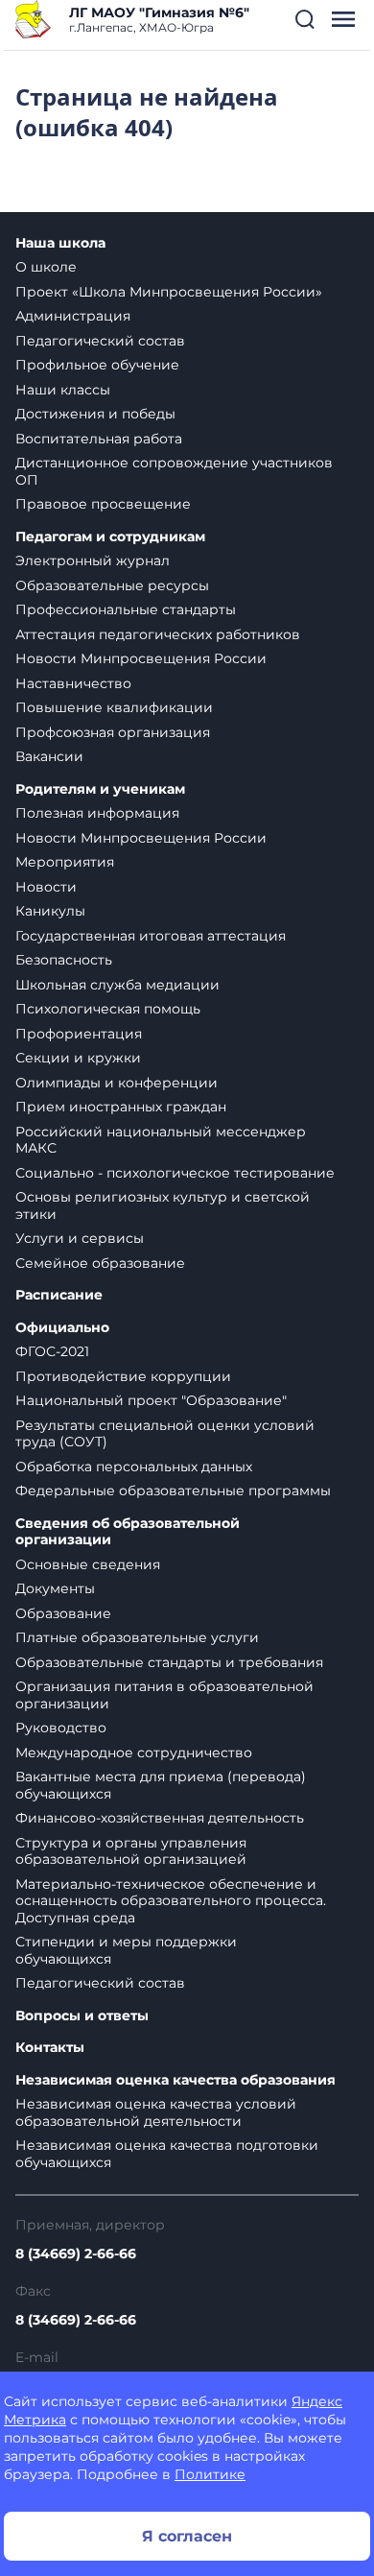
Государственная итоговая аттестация (151, 936)
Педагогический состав (100, 341)
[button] (305, 19)
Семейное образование (100, 1263)
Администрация (73, 316)
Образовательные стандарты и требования (169, 1662)
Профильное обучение (97, 365)
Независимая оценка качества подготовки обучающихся (167, 2154)
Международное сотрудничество (134, 1753)
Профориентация (79, 1034)
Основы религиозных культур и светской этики (163, 1205)
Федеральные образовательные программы (173, 1491)
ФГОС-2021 (52, 1351)
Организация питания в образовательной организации (164, 1695)
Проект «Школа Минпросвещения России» (169, 292)
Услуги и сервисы (80, 1238)
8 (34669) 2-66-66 (76, 2254)
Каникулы (50, 911)
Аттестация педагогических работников (158, 634)
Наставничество (73, 683)
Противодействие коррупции (123, 1376)
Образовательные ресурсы (112, 585)
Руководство (61, 1728)
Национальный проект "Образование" (151, 1400)
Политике (210, 2474)
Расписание (59, 1295)
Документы (55, 1588)
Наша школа (60, 243)
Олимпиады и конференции (117, 1083)
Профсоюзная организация (113, 732)
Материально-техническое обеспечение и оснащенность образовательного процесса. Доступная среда (171, 1901)
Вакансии (49, 756)
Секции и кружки (78, 1058)
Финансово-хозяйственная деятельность (160, 1818)
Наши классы (63, 390)
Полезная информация (97, 813)
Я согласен (187, 2536)
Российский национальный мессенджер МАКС (161, 1140)
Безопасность (64, 960)
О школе (46, 267)
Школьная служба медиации (117, 985)
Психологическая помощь (108, 1009)
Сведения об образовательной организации (128, 1532)
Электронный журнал (93, 561)
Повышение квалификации (114, 707)
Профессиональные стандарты (126, 609)
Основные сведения (88, 1564)
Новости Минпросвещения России (141, 658)
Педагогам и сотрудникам (110, 537)
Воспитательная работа (99, 439)
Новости (46, 887)
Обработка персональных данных (134, 1467)
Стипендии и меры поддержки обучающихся (126, 1950)
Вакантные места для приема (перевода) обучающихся (161, 1785)
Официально (62, 1328)
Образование (63, 1613)
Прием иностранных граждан (121, 1107)
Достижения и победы (95, 414)
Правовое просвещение (103, 504)
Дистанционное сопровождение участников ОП (174, 471)
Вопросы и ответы (82, 2016)
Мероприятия (65, 862)
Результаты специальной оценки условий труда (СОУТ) (165, 1434)
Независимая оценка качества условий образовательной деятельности (156, 2112)
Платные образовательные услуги (137, 1637)
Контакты (50, 2048)
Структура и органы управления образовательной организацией (131, 1851)
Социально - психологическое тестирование (175, 1173)
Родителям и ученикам (100, 789)
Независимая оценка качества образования (175, 2080)
